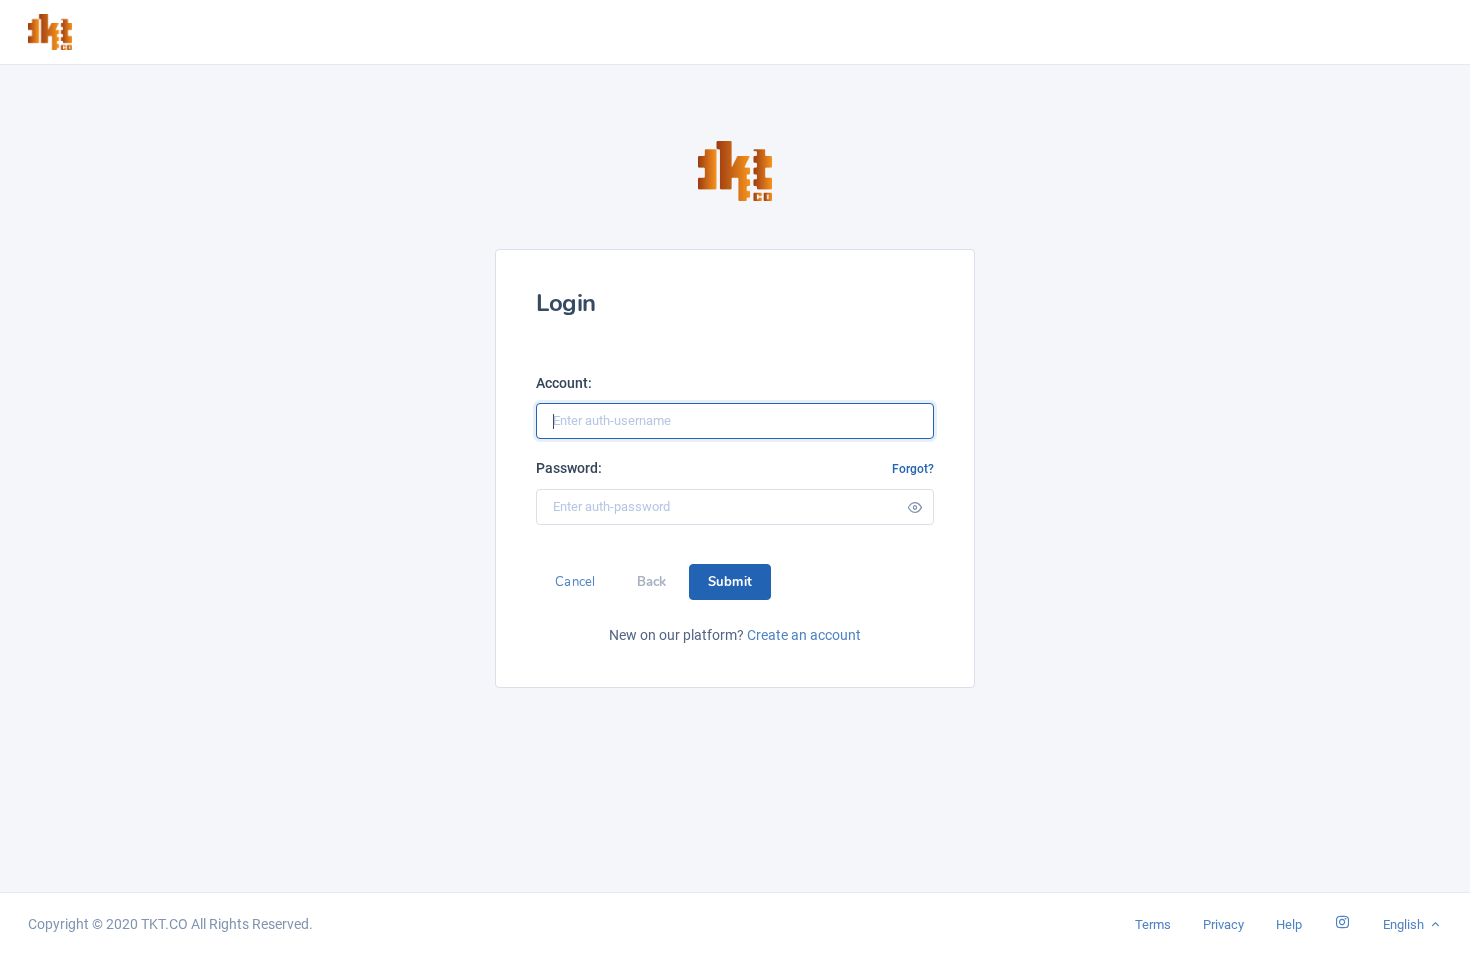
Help (1289, 924)
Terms (1153, 924)
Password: (569, 468)
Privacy (1223, 924)
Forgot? (913, 469)
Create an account (804, 635)
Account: (564, 383)
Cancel (575, 582)
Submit (730, 582)
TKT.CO (164, 924)
